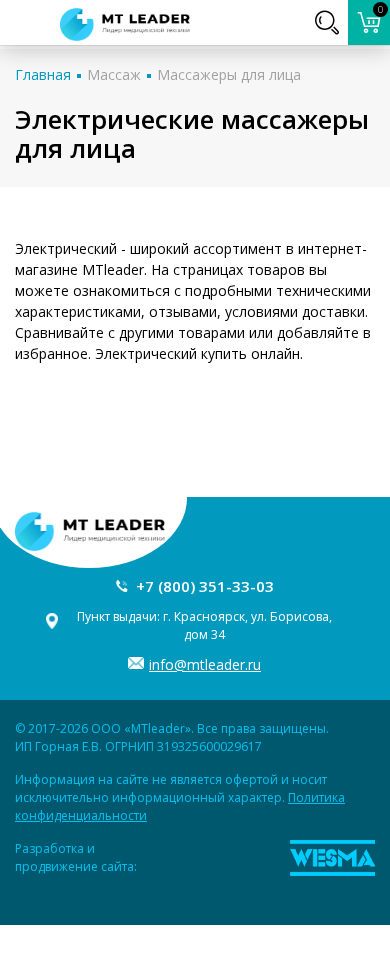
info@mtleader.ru (205, 664)
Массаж (114, 74)
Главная (43, 74)
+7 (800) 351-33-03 (205, 586)
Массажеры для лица (229, 74)
